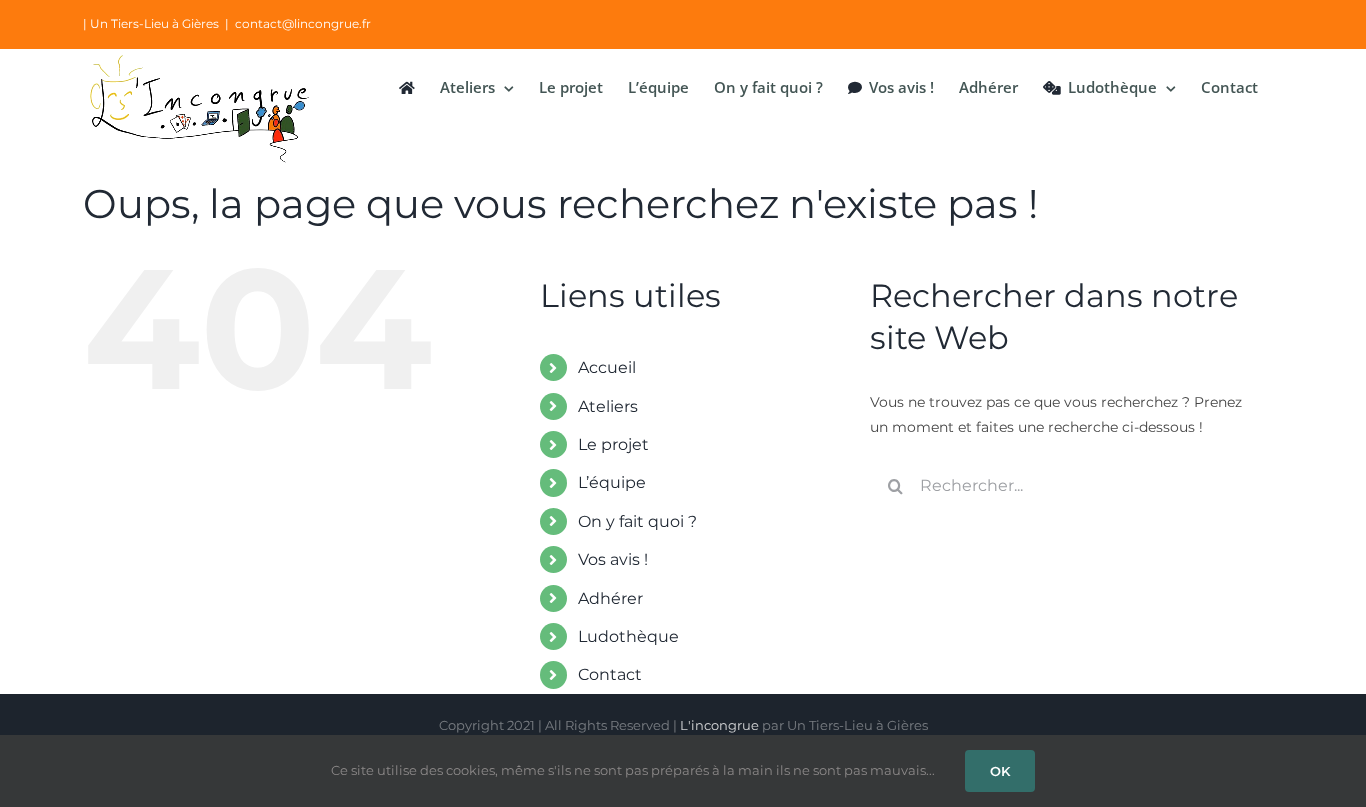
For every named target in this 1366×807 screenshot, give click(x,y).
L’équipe (612, 482)
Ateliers (608, 406)
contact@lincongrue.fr (303, 23)
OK (1000, 771)
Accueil (607, 367)
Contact (610, 674)
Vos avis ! (613, 559)
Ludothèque (628, 636)
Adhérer (610, 598)
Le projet (613, 444)
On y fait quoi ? (637, 521)
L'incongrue (719, 725)
